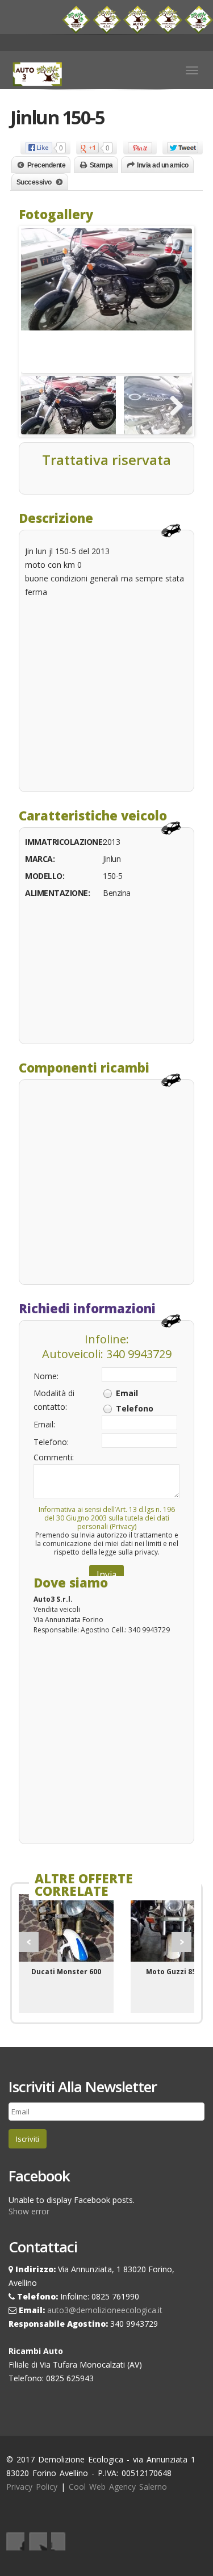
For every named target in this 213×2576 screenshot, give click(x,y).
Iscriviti (28, 2139)
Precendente (47, 165)
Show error (29, 2211)
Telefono (135, 1408)
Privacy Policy (32, 2487)
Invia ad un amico (163, 165)
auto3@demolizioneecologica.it (105, 2310)
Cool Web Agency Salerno (118, 2487)
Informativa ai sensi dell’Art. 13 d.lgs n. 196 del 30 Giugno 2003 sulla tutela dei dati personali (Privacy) (107, 1518)
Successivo (34, 182)
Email (127, 1393)
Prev (29, 1942)
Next (181, 1942)
